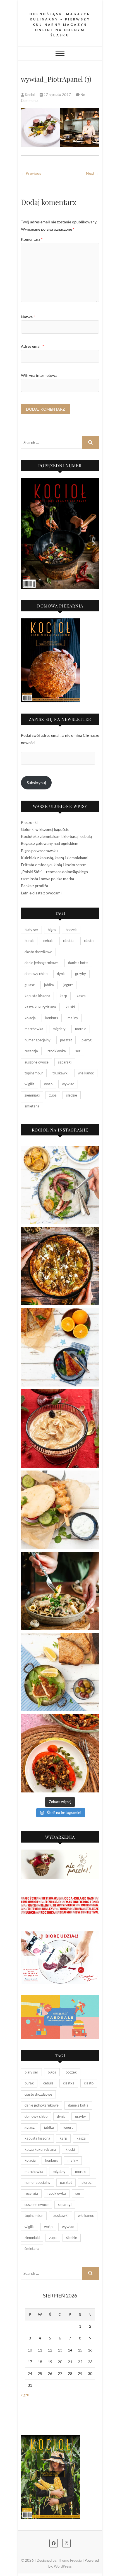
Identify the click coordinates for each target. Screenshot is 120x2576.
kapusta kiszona (37, 996)
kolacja (30, 1018)
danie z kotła (78, 963)
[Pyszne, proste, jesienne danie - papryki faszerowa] (60, 1753)
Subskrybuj (36, 783)
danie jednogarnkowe (42, 963)
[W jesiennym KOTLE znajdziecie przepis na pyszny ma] (60, 1591)
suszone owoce (37, 1062)
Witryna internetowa (39, 375)
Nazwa (28, 317)
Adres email (33, 346)
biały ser (31, 930)
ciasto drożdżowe (38, 952)
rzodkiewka (57, 1051)
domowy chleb (36, 974)
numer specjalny (38, 1040)
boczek (71, 930)
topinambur (34, 1073)
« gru (25, 2395)
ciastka (69, 941)
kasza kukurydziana (40, 1007)
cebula (48, 941)
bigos (52, 930)
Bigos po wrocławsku (39, 851)
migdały (59, 1029)
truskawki (60, 1073)
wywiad (68, 1084)
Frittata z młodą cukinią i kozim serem (54, 865)
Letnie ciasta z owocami (41, 893)
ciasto (89, 941)
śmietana (32, 1106)
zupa (53, 1095)
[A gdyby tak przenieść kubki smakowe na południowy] (60, 1185)
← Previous (31, 173)
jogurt (68, 985)
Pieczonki (29, 822)
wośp (48, 1084)
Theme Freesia (70, 2560)
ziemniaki (32, 1095)
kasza (81, 996)
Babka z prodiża (34, 886)
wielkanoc (86, 1073)
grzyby (81, 974)
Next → (93, 173)
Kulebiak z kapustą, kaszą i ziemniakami (55, 858)
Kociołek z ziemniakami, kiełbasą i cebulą (56, 836)
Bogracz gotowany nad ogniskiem (50, 843)
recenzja (31, 1051)
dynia (61, 974)
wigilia (30, 1084)
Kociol (30, 95)
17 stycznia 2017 (57, 95)
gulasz (30, 985)
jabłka (49, 985)
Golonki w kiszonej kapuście (45, 829)
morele (81, 1029)
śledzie (72, 1095)
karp (63, 996)
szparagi (65, 1062)
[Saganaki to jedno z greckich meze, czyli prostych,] (60, 1672)
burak (29, 941)
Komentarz (32, 239)
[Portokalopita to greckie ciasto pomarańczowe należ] (60, 1347)
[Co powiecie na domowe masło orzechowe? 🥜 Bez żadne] (60, 1429)
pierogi (87, 1040)
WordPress (63, 2566)
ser (78, 1051)
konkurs (52, 1018)
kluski (70, 1007)
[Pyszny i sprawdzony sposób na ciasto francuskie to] (60, 1266)
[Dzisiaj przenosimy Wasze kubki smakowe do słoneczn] (60, 1510)
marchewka (34, 1029)
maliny (73, 1018)
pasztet (66, 1040)
